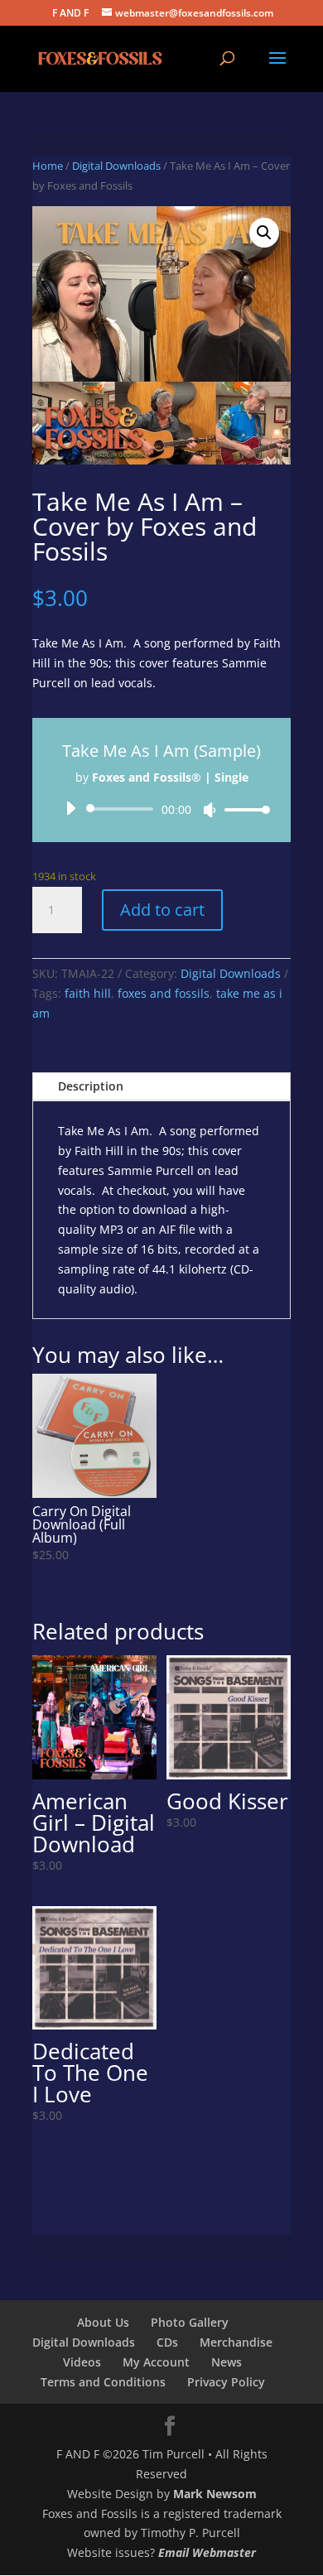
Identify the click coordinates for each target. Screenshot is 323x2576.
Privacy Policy (226, 2382)
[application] (161, 809)
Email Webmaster (207, 2552)
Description (91, 1086)
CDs (167, 2342)
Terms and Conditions (103, 2382)
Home (48, 166)
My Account (156, 2362)
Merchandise (236, 2342)
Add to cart (162, 910)
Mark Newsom (215, 2494)
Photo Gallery (190, 2322)
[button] (264, 233)
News (227, 2362)
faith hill (88, 993)
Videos (82, 2362)
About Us (103, 2322)
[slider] (243, 809)
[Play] (70, 808)
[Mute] (210, 810)
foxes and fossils (164, 993)
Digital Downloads (116, 166)
